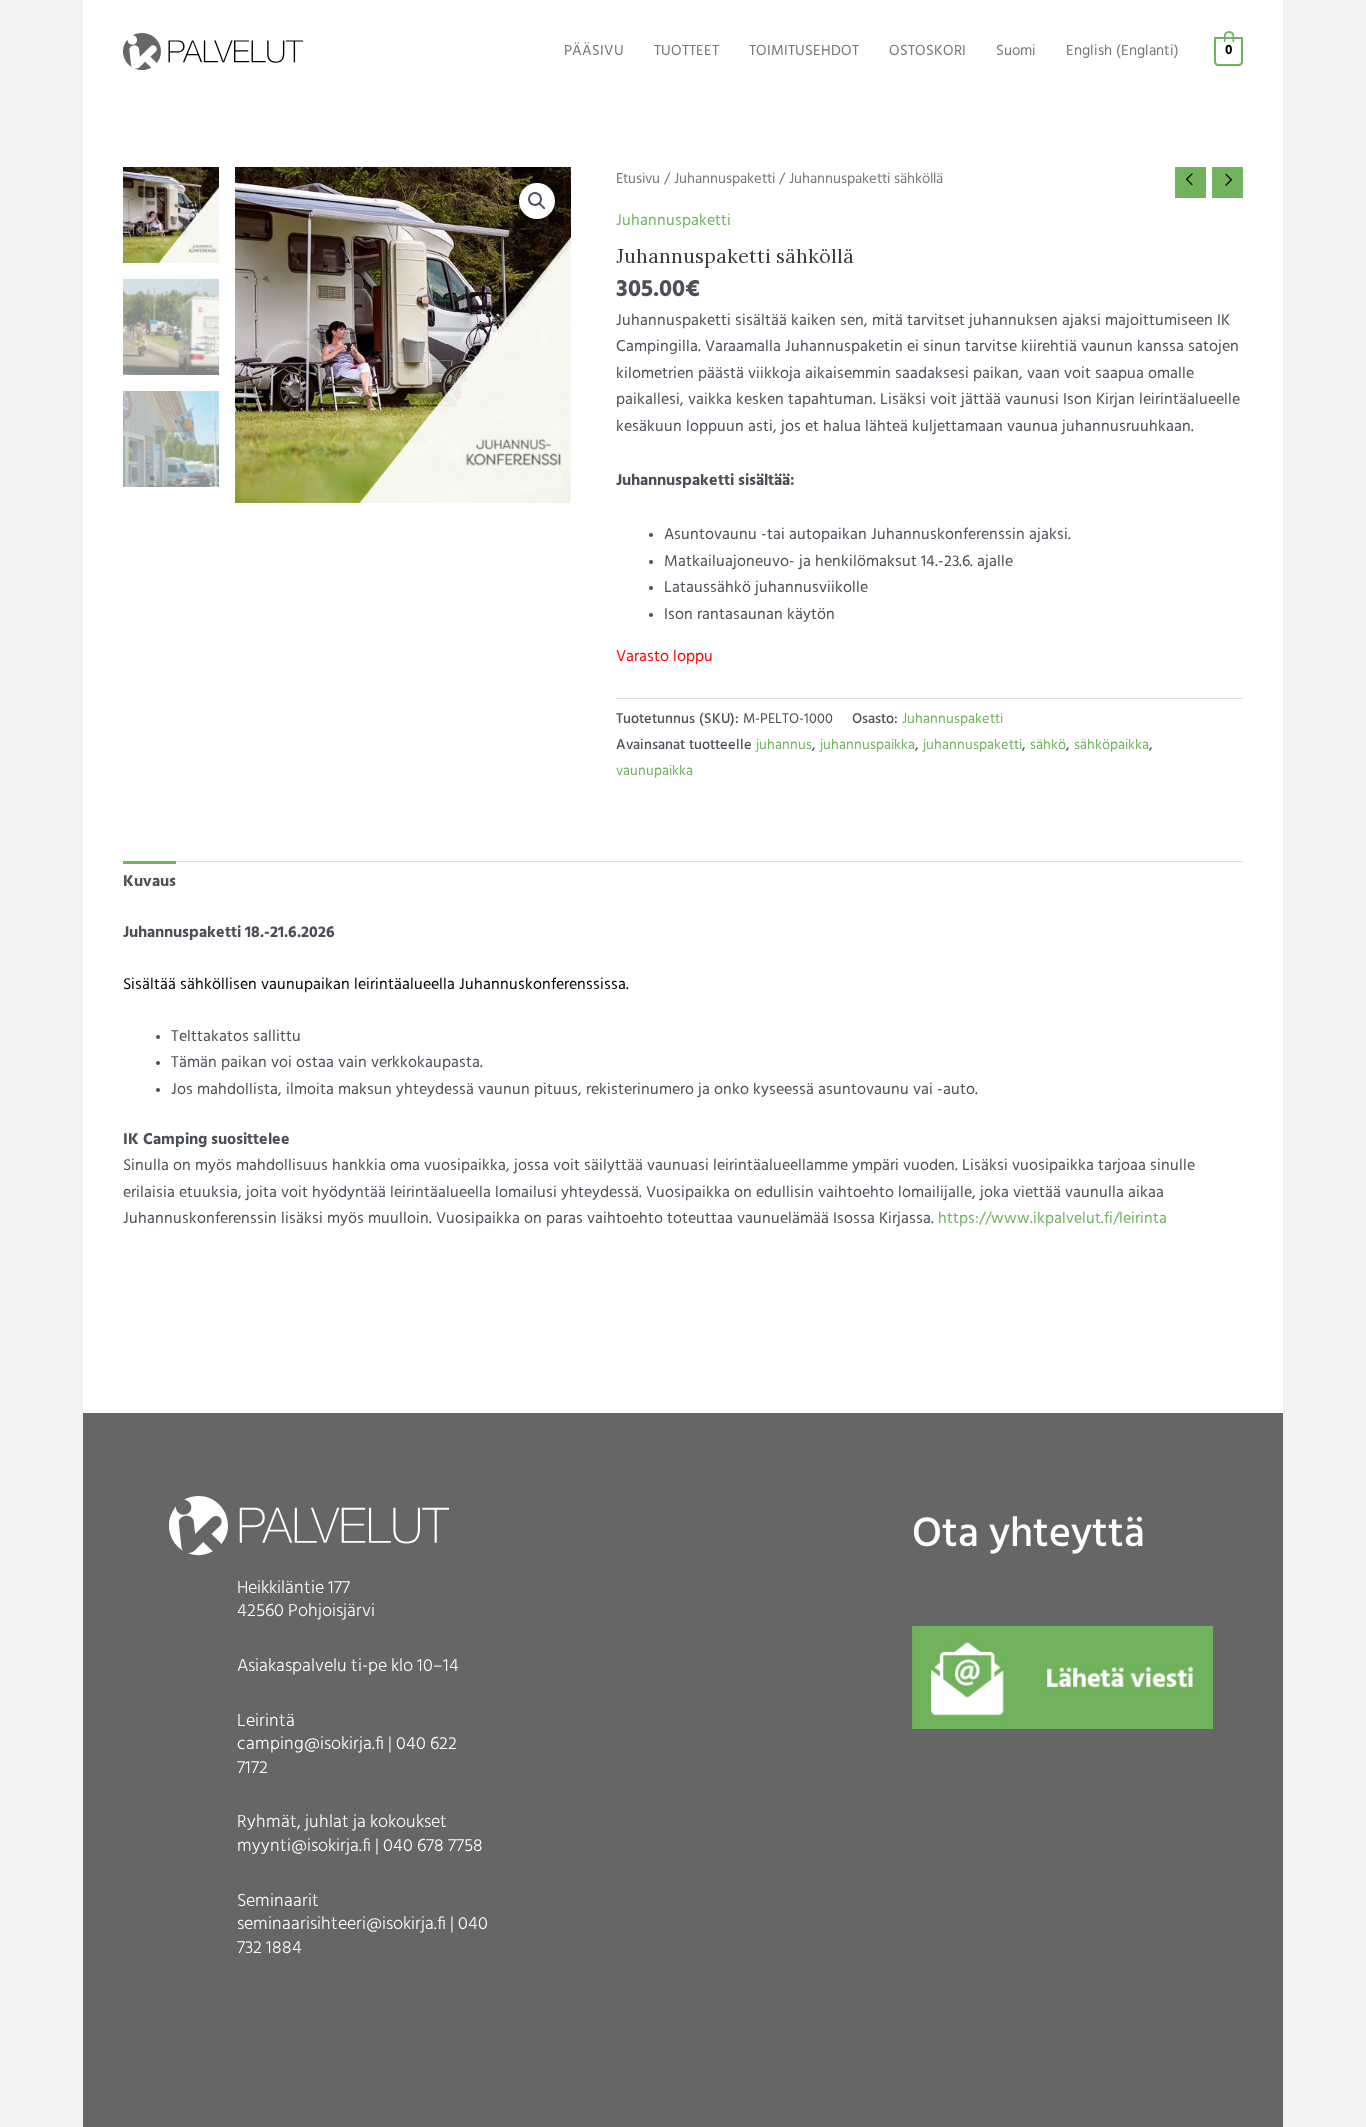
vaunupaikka (654, 771)
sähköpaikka (1111, 745)
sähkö (1048, 745)
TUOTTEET (686, 51)
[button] (537, 201)
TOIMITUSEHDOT (804, 51)
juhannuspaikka (867, 745)
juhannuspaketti (972, 745)
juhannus (784, 745)
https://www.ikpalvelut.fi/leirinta (1052, 1219)
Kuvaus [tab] (149, 882)
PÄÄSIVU (594, 51)
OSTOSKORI (927, 51)
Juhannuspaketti (724, 179)
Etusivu (638, 179)
